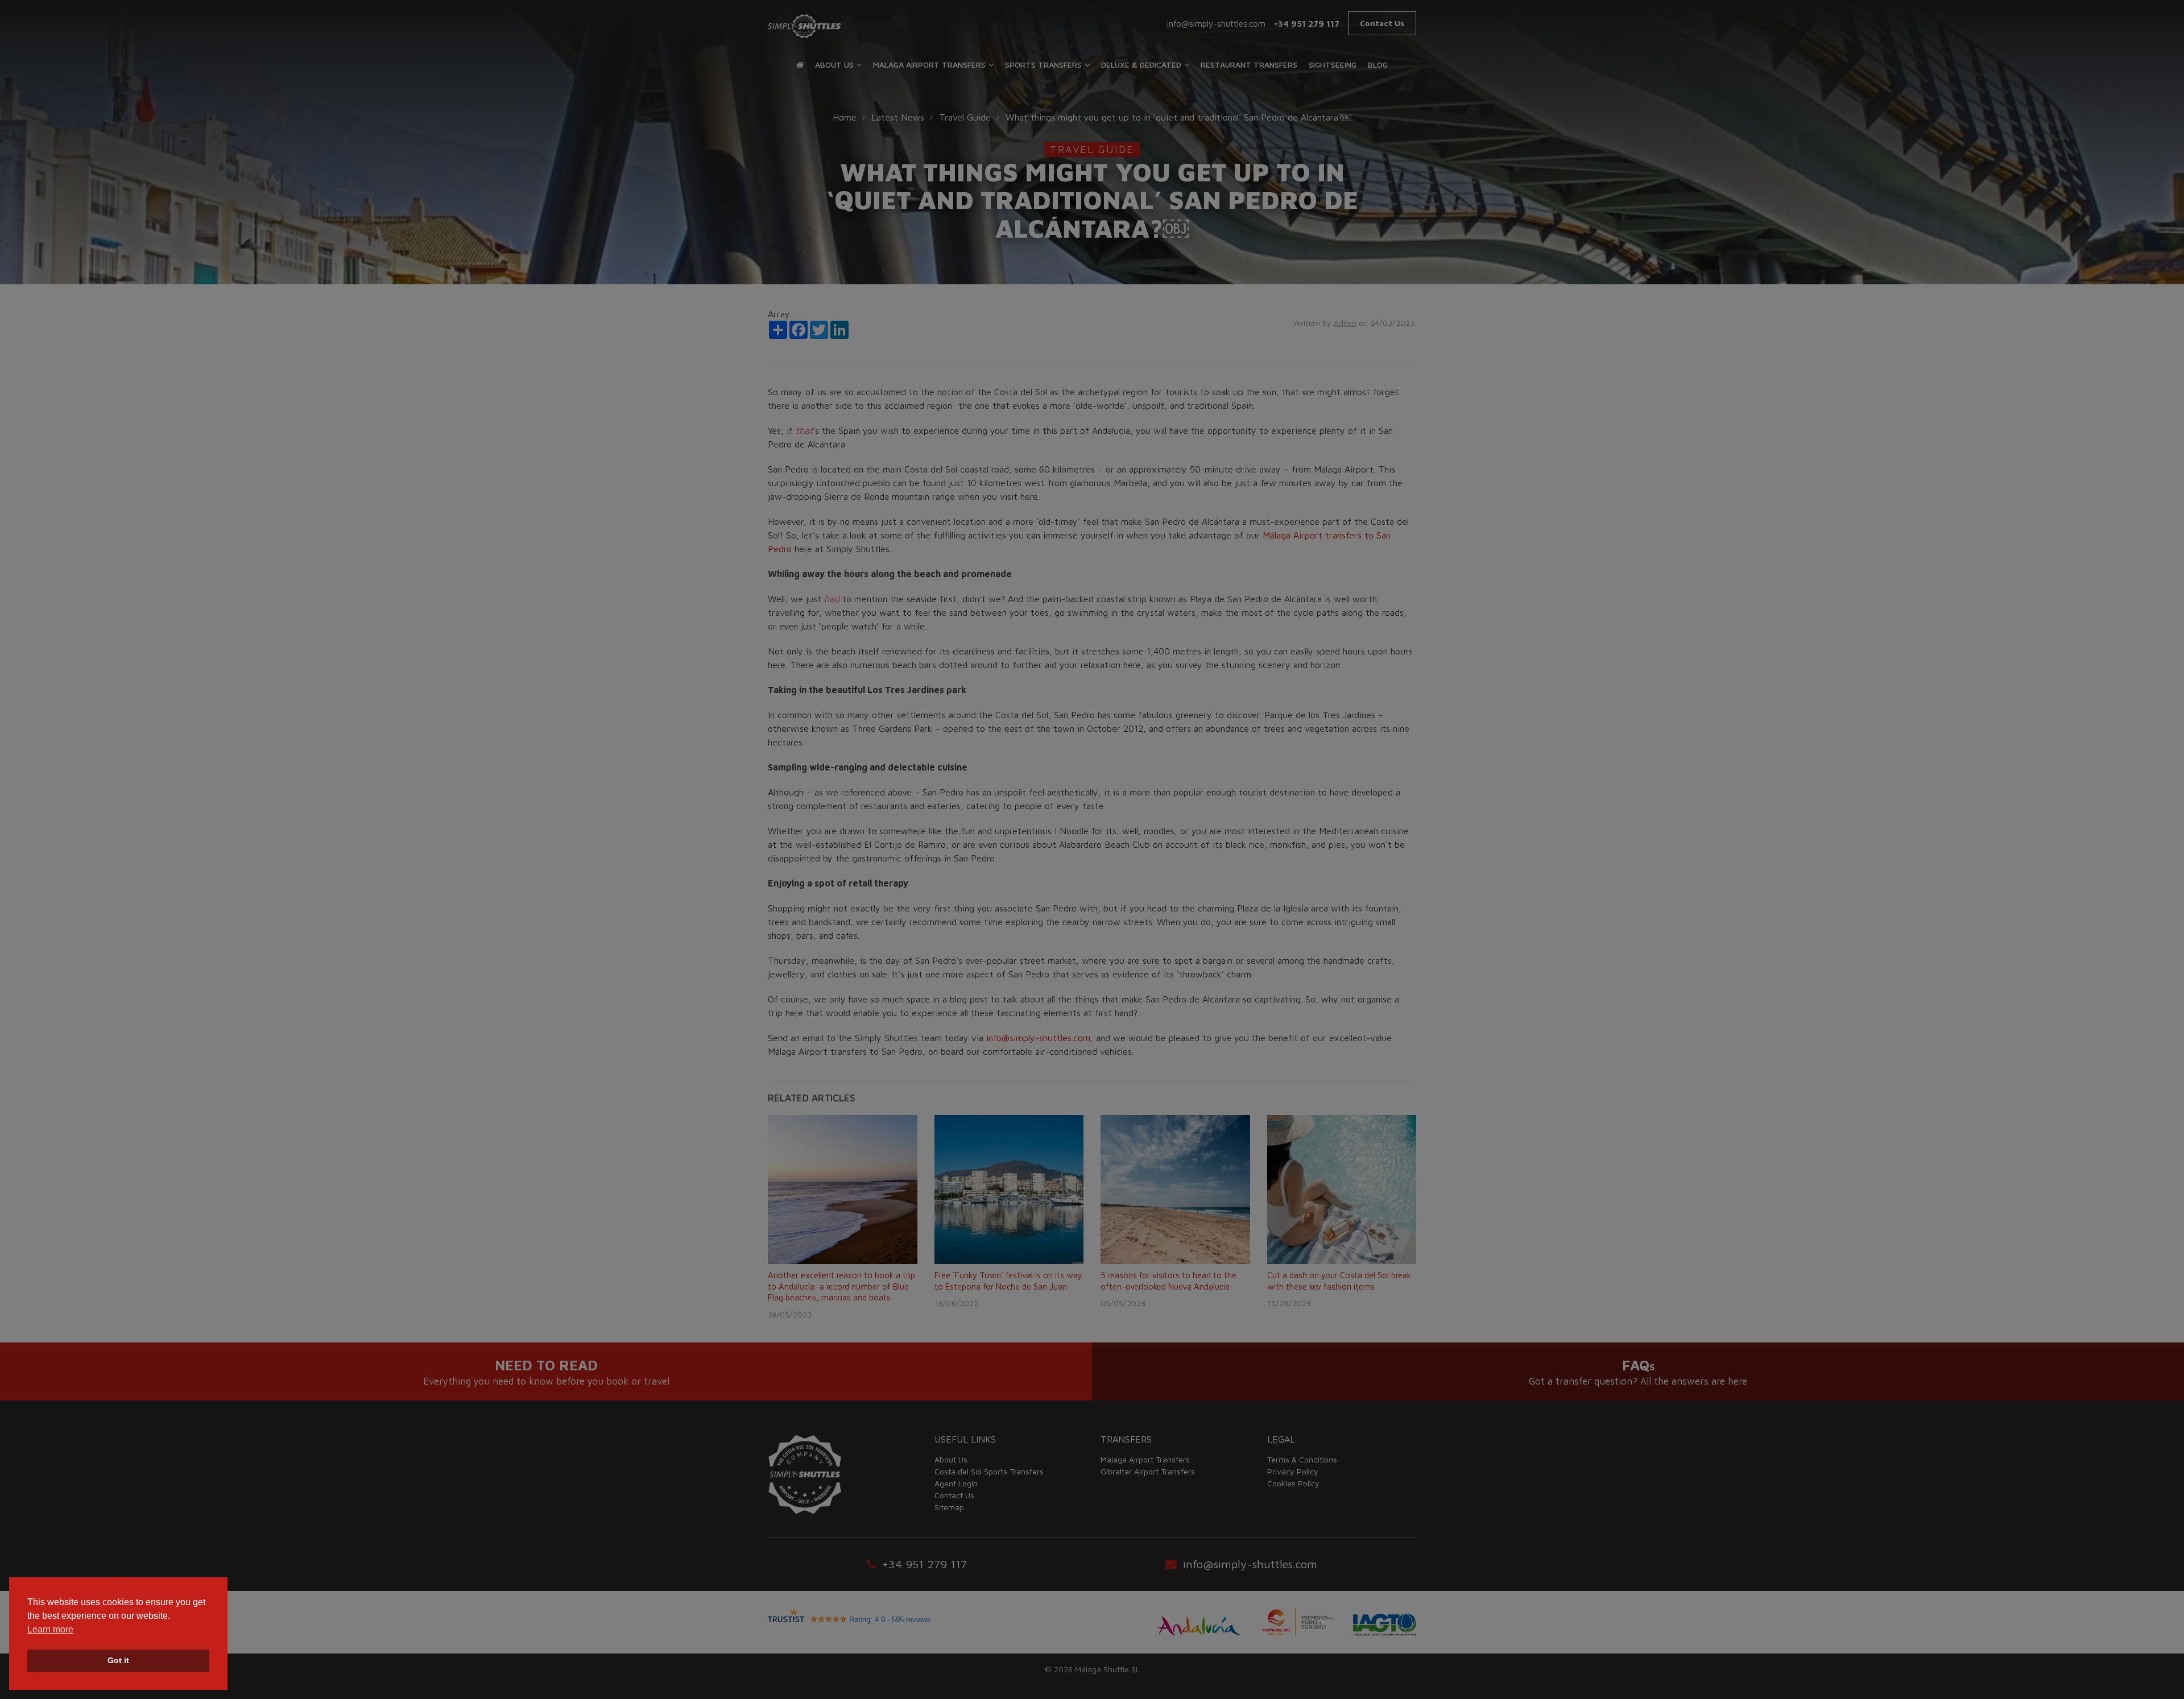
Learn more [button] (50, 1629)
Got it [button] (118, 1660)
